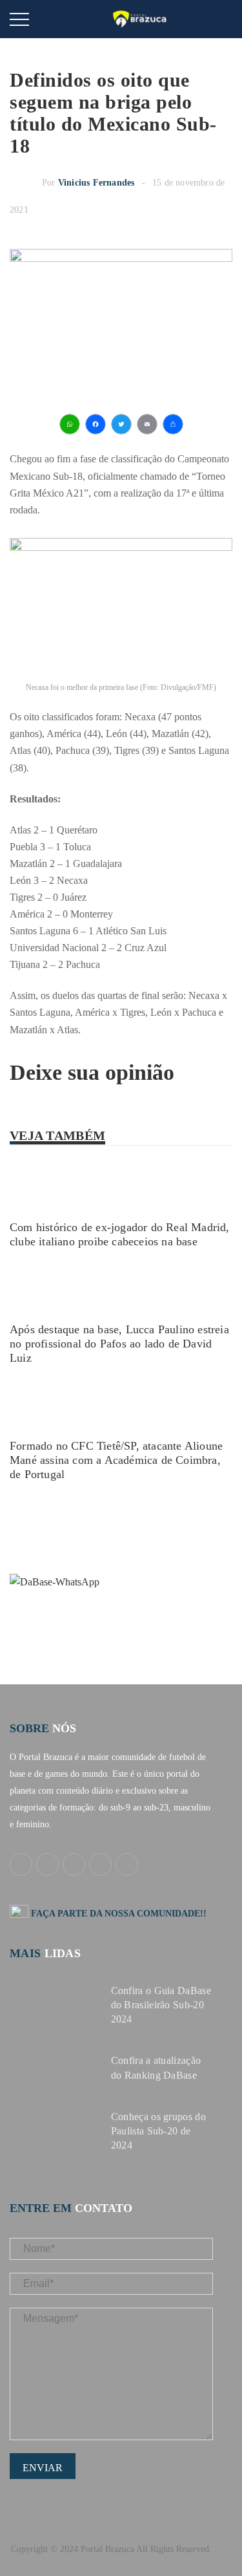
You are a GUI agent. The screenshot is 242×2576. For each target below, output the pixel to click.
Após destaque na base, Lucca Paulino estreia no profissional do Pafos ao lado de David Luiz (119, 1344)
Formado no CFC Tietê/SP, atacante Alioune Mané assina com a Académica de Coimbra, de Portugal (116, 1460)
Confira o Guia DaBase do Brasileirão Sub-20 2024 (161, 2005)
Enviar (43, 2468)
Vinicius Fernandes (96, 183)
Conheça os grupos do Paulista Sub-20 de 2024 (158, 2131)
